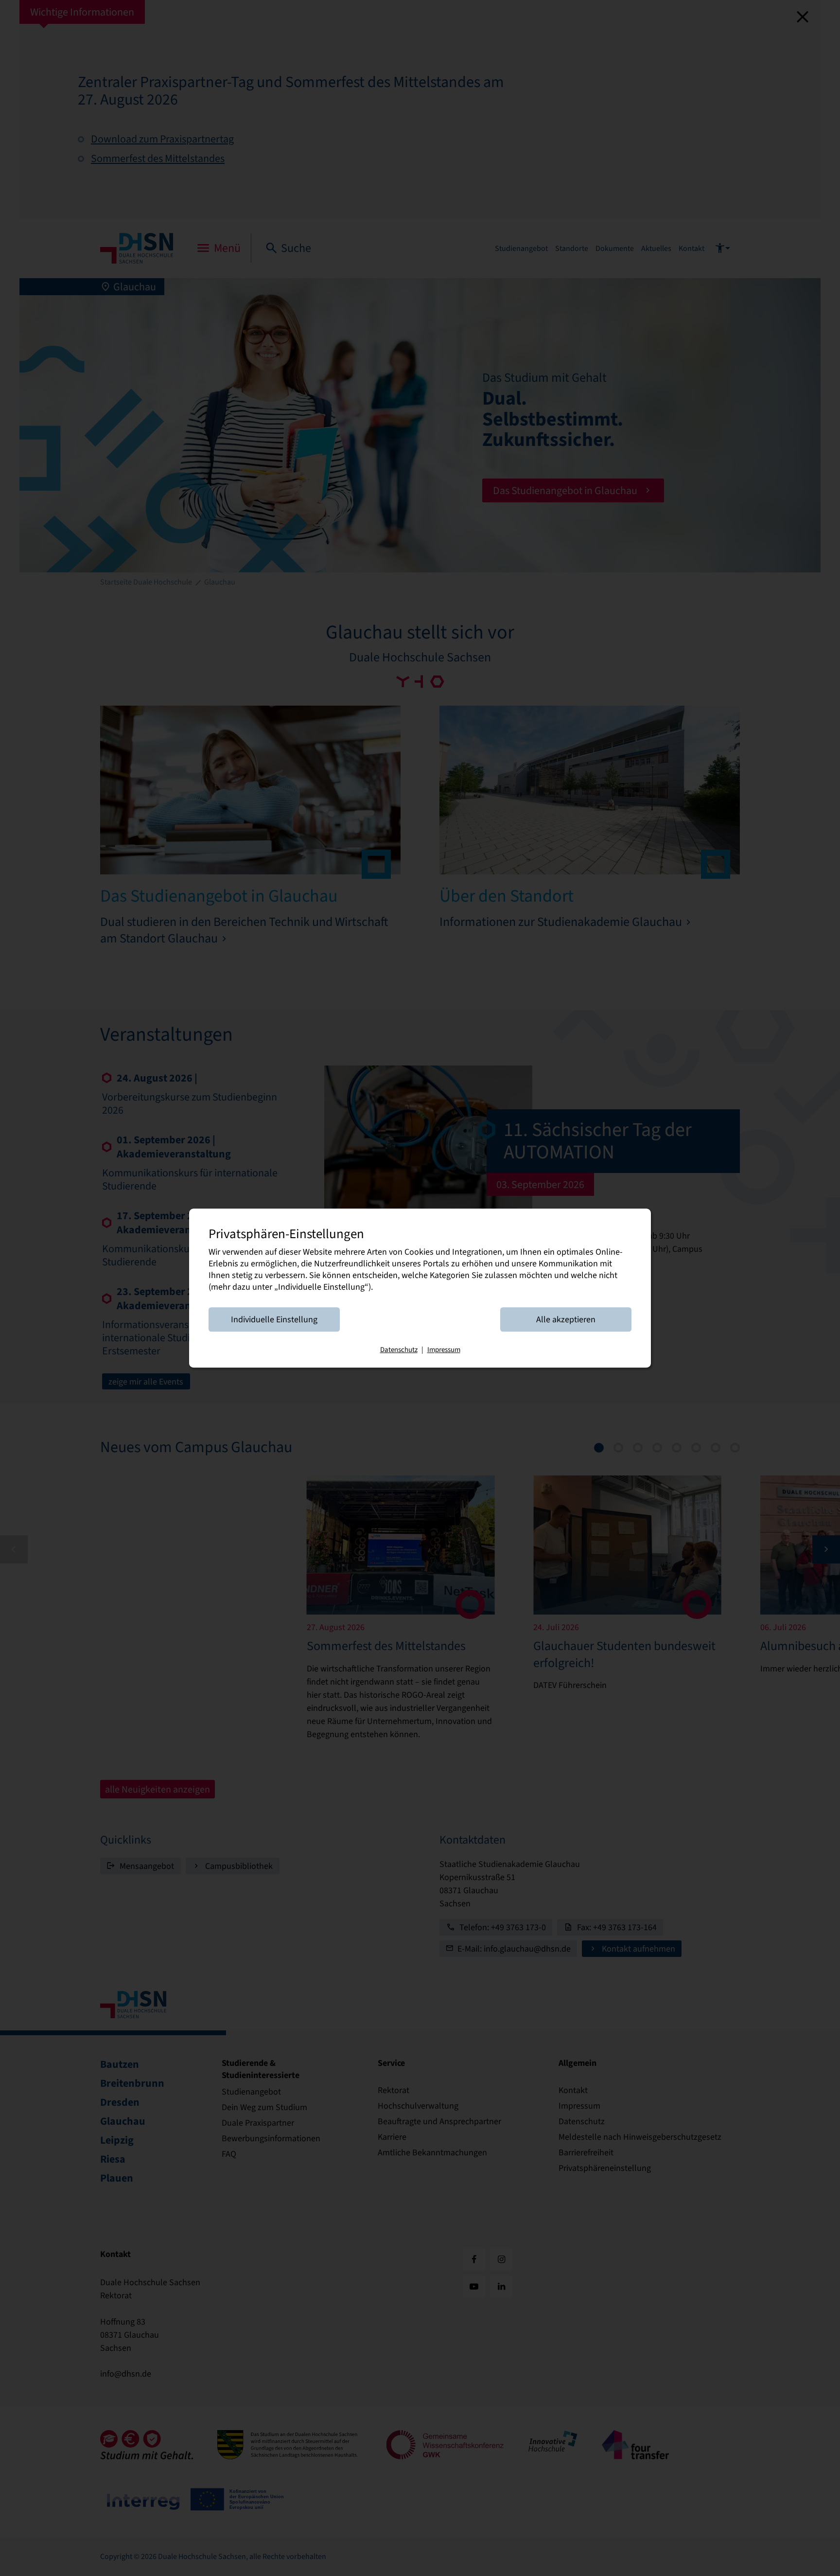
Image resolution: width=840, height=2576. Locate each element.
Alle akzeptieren (566, 1319)
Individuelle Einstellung (274, 1319)
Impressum (444, 1350)
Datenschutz (399, 1350)
